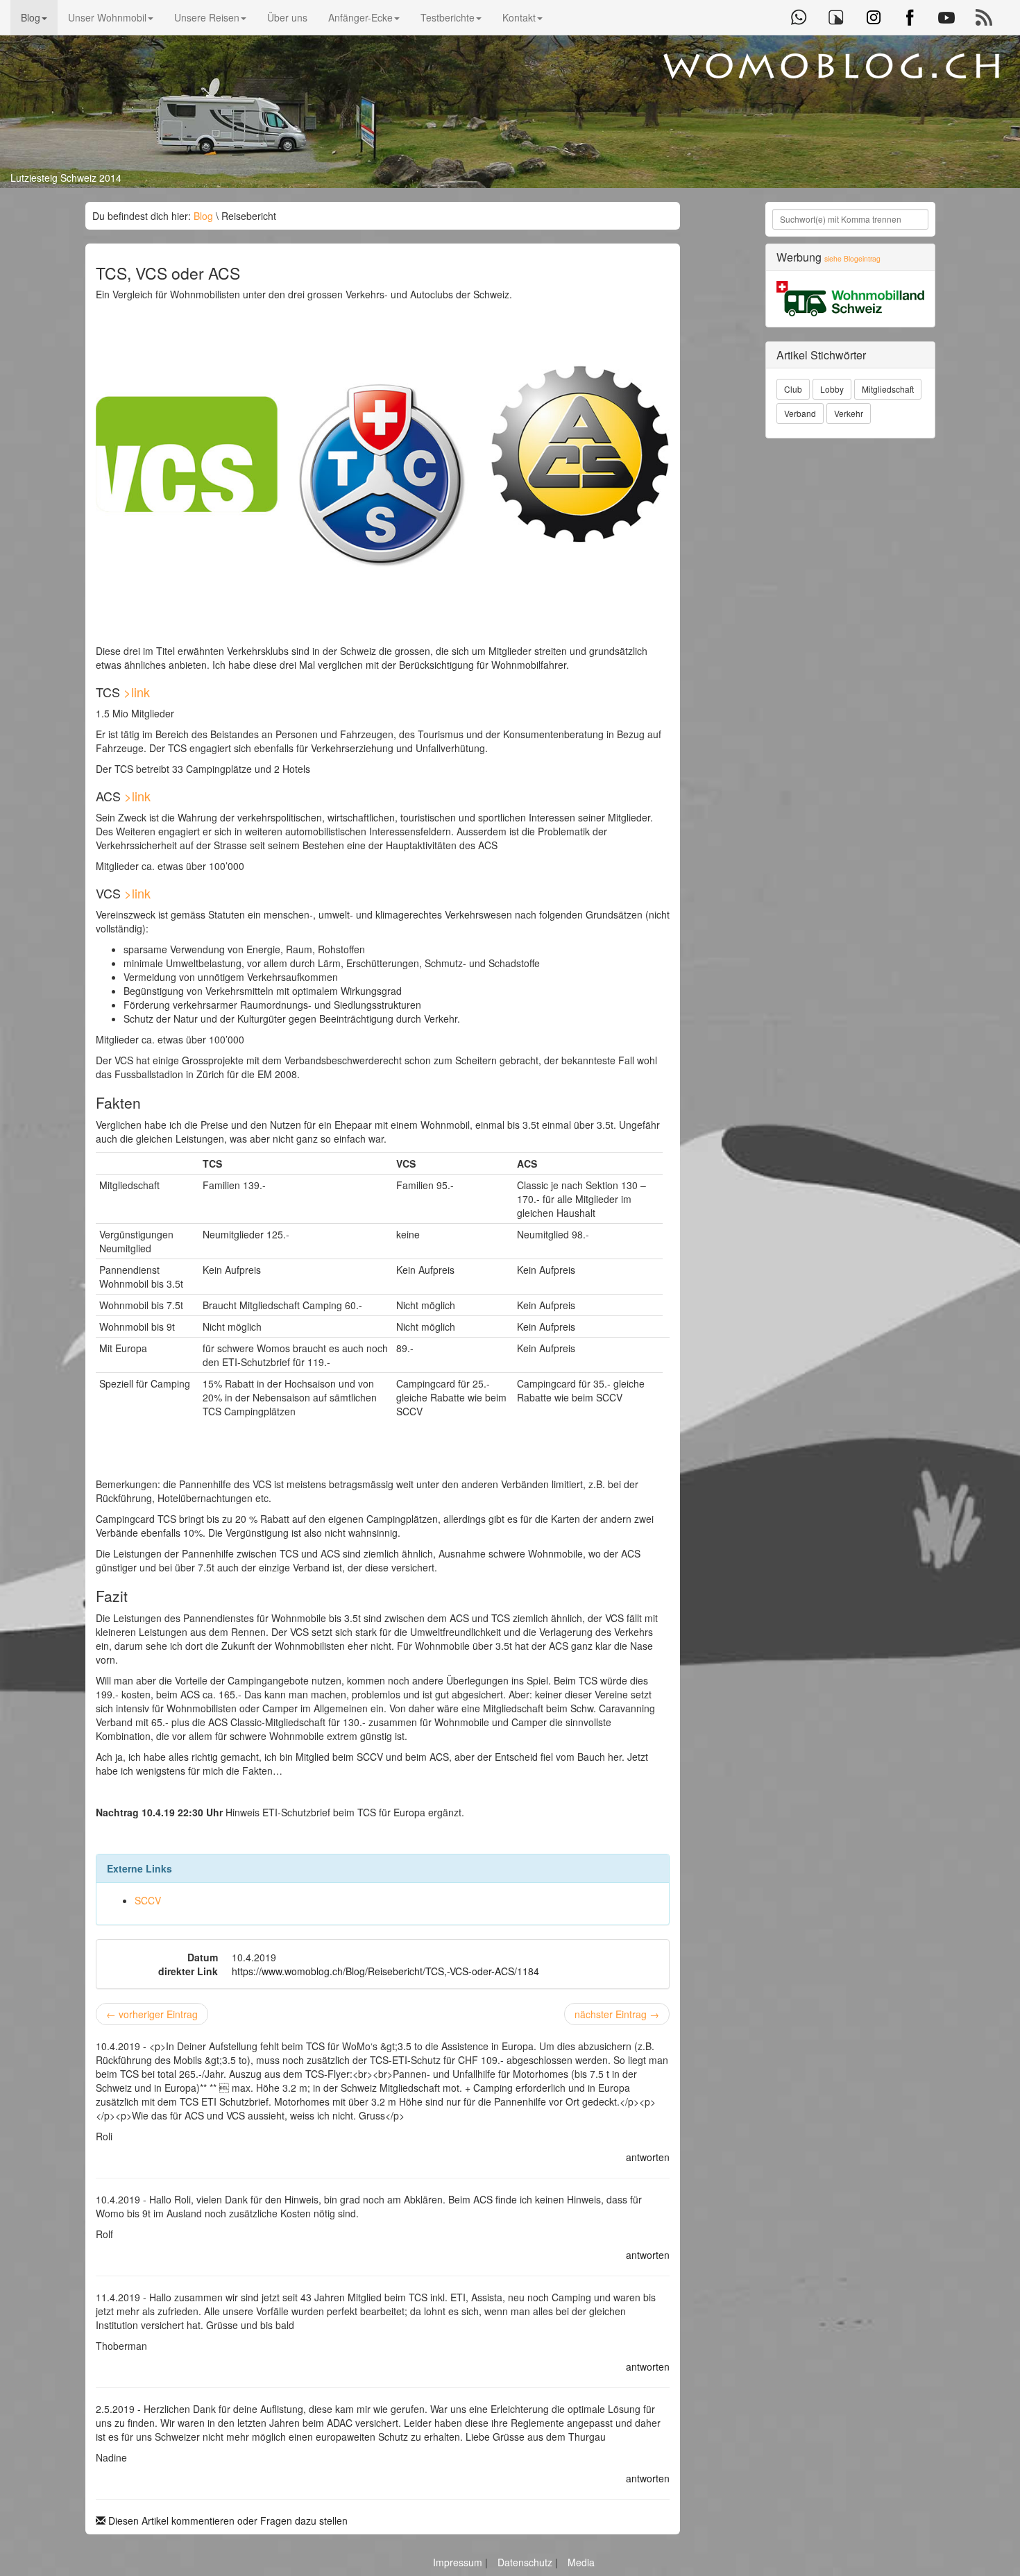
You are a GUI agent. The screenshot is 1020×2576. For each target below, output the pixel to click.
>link (137, 692)
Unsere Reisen (207, 17)
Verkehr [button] (849, 413)
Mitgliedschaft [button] (888, 389)
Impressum (459, 2562)
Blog (31, 17)
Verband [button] (800, 413)
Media (581, 2562)
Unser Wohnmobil (107, 17)
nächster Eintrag (617, 2014)
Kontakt (519, 17)
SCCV (148, 1900)
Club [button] (793, 389)
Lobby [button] (832, 389)
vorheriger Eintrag (152, 2014)
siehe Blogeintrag (852, 258)
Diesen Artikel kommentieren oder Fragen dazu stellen (227, 2520)
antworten (648, 2157)
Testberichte (448, 17)
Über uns (287, 17)
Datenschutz (526, 2562)
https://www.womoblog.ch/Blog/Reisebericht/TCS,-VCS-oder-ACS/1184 (385, 1971)
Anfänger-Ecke (360, 17)
